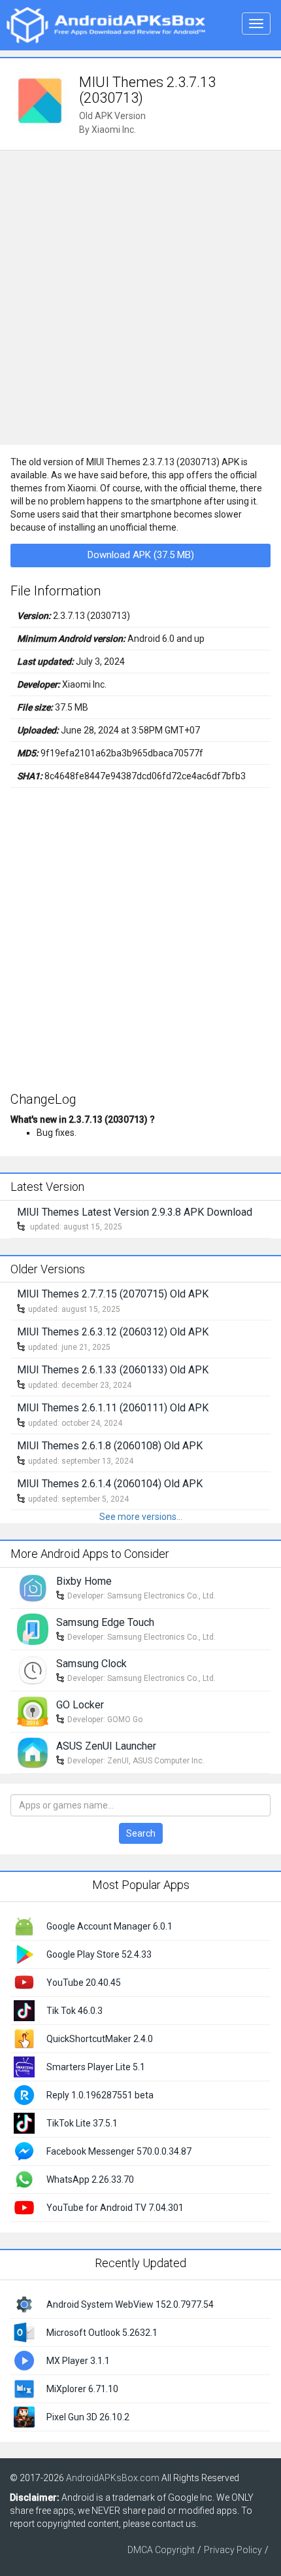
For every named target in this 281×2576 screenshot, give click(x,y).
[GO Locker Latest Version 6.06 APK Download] (33, 1711)
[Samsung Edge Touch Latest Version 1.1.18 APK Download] (33, 1629)
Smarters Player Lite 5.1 (96, 2067)
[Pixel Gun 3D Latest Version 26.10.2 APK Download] (24, 2416)
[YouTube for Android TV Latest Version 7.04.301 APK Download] (24, 2207)
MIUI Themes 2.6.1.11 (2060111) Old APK (113, 1408)
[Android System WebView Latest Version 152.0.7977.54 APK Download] (24, 2303)
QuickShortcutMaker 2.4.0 (100, 2039)
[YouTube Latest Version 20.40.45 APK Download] (24, 1982)
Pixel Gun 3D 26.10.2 (88, 2417)
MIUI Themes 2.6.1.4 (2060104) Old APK (110, 1484)
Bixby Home (84, 1581)
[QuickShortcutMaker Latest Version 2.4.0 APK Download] (24, 2038)
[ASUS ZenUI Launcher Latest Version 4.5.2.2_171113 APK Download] (33, 1752)
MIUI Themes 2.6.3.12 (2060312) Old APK (113, 1332)
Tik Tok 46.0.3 (74, 2011)
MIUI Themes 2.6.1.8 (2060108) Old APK (110, 1446)
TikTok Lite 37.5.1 (82, 2123)
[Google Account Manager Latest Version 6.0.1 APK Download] (24, 1926)
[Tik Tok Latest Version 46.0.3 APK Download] (24, 2010)
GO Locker (80, 1705)
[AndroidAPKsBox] (106, 24)
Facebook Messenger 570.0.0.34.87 (119, 2151)
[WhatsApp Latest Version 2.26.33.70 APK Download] (24, 2179)
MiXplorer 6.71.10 (82, 2389)
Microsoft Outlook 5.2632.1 (102, 2333)
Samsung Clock (91, 1664)
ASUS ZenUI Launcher (106, 1746)
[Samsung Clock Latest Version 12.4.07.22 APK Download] (33, 1670)
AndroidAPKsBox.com (113, 2478)
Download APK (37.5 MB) (141, 555)
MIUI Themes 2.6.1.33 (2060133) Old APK (113, 1370)
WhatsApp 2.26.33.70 (90, 2179)
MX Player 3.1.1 (78, 2361)
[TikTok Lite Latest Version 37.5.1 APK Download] (24, 2123)
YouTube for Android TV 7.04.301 (115, 2208)
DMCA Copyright (161, 2550)
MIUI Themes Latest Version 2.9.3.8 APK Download (135, 1212)
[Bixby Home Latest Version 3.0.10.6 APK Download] (33, 1587)
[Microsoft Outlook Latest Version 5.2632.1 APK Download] (24, 2331)
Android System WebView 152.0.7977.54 (130, 2304)
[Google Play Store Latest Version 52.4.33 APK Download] (24, 1954)
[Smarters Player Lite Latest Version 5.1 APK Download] (24, 2066)
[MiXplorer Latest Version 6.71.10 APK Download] (24, 2388)
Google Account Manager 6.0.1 (109, 1926)
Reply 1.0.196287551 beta (100, 2095)
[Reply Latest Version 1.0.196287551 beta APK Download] (24, 2094)
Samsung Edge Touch (105, 1622)
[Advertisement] (140, 298)
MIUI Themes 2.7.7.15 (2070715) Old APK (113, 1294)
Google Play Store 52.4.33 (99, 1954)
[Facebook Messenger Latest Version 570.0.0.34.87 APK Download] (24, 2151)
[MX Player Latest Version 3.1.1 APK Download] (24, 2359)
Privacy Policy (233, 2550)
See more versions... (141, 1517)
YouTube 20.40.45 (84, 1983)
